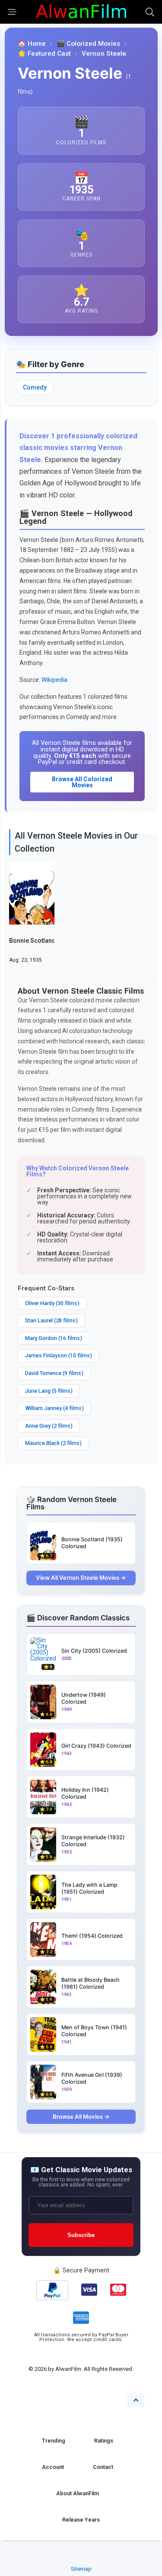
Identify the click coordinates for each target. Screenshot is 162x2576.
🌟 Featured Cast (44, 54)
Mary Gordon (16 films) (54, 1338)
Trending (54, 2441)
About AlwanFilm (78, 2493)
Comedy (35, 387)
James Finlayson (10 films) (59, 1355)
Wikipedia (54, 680)
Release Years (81, 2520)
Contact (103, 2467)
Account (53, 2467)
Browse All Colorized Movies (82, 782)
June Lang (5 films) (49, 1391)
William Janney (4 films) (54, 1408)
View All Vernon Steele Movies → (81, 1578)
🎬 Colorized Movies (88, 44)
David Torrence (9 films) (54, 1373)
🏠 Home (32, 44)
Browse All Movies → (81, 2117)
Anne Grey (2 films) (49, 1426)
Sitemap (81, 2569)
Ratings (104, 2441)
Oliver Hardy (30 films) (52, 1303)
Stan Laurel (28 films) (51, 1320)
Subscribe (81, 2235)
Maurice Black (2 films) (53, 1443)
